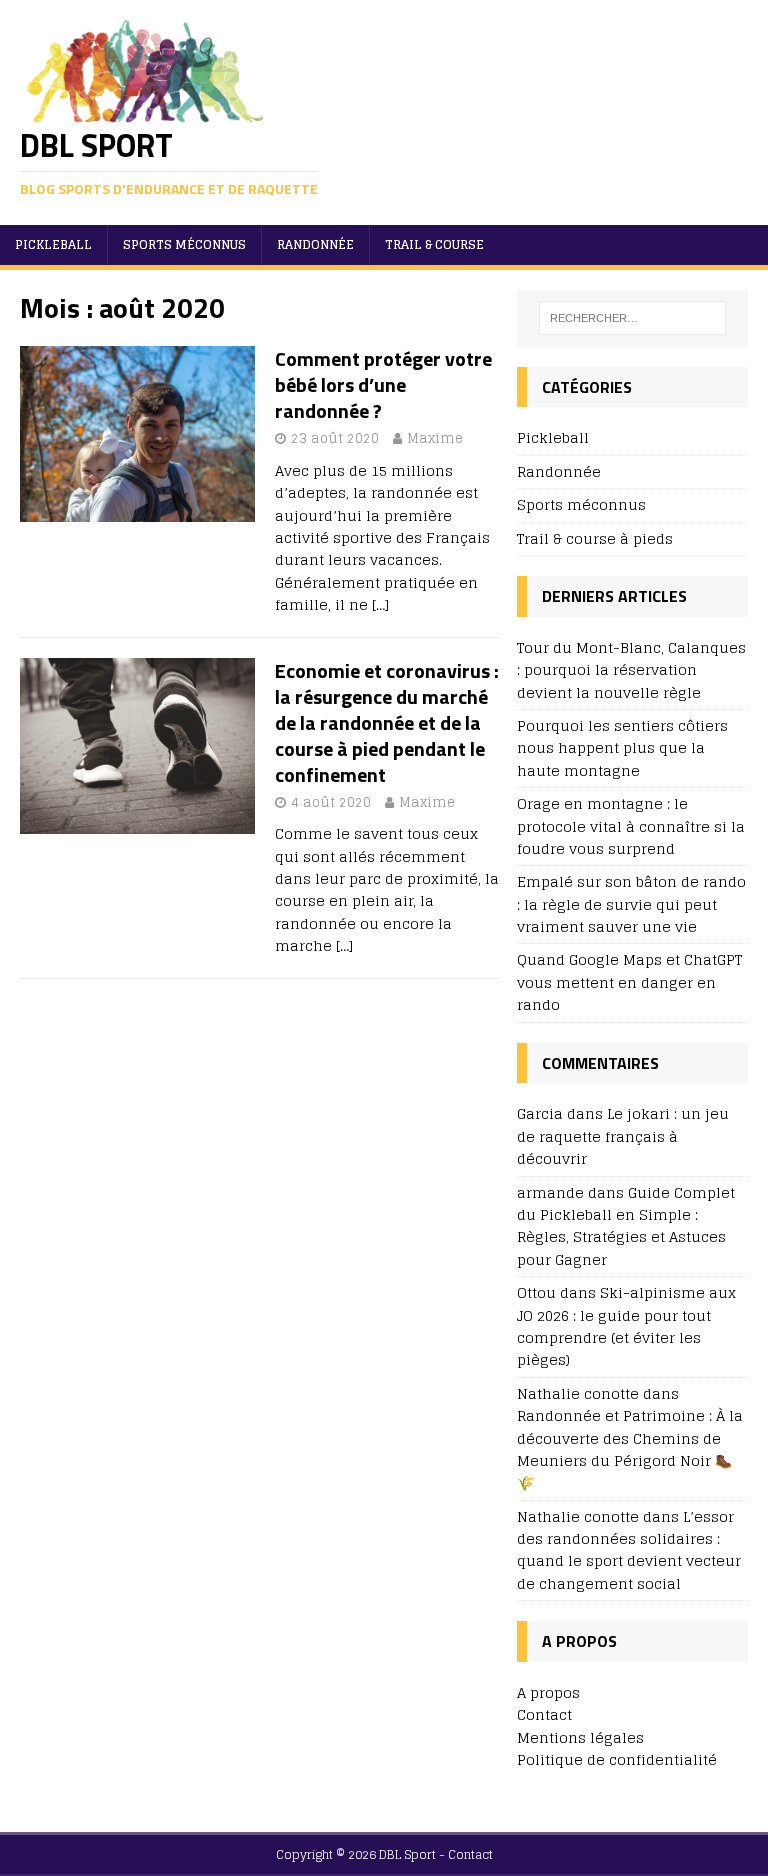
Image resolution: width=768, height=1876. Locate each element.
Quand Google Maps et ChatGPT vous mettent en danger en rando (629, 982)
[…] (380, 604)
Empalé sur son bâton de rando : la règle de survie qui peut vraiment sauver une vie (631, 904)
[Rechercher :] (632, 318)
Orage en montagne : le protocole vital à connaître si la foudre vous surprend (631, 826)
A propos (548, 1692)
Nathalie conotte (578, 1516)
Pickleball (53, 244)
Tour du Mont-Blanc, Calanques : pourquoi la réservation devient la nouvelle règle (631, 670)
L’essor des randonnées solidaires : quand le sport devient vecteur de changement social (629, 1550)
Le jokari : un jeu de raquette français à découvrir (623, 1136)
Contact (544, 1714)
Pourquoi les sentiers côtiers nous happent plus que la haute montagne (622, 748)
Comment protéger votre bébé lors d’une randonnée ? (383, 384)
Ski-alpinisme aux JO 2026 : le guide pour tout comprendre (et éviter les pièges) (626, 1326)
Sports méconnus (184, 244)
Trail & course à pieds (595, 538)
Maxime (435, 438)
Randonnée (315, 244)
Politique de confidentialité (617, 1759)
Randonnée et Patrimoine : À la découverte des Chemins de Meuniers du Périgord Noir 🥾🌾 (630, 1449)
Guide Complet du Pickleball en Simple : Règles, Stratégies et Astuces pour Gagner (626, 1226)
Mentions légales (580, 1737)
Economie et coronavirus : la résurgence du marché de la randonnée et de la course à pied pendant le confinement (387, 722)
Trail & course (434, 244)
